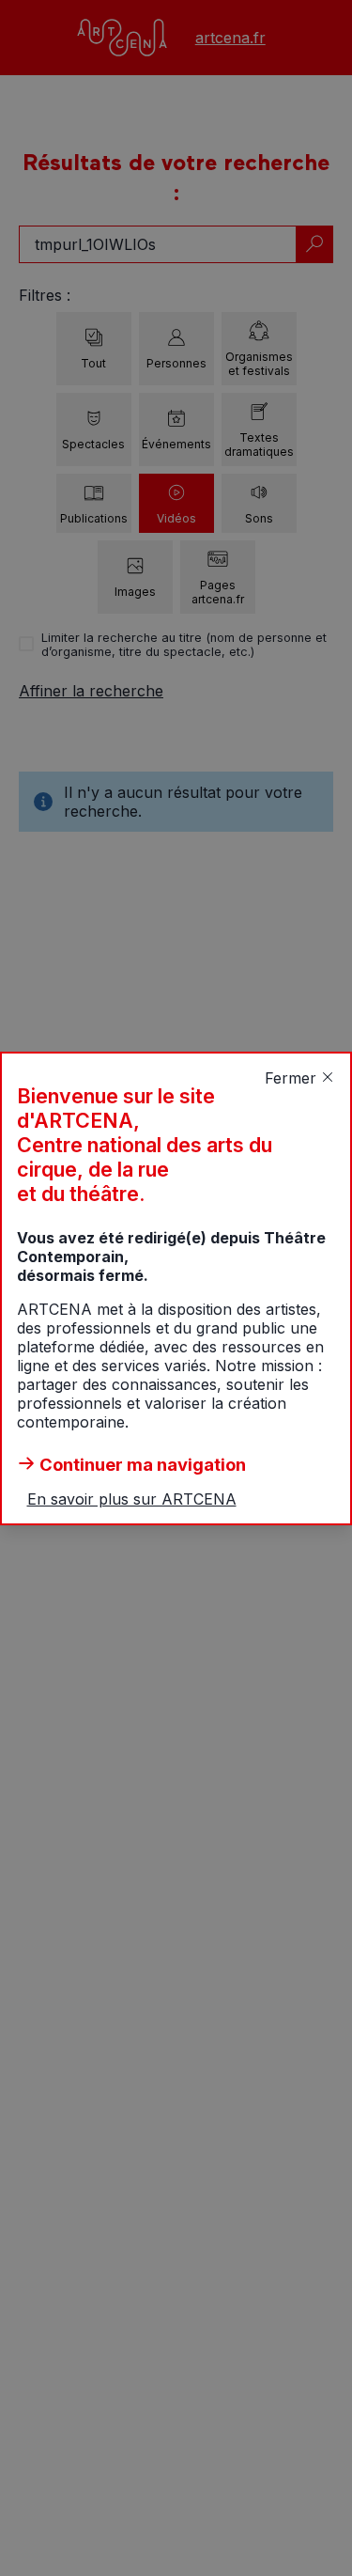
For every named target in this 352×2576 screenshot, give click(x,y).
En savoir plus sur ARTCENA (132, 1499)
